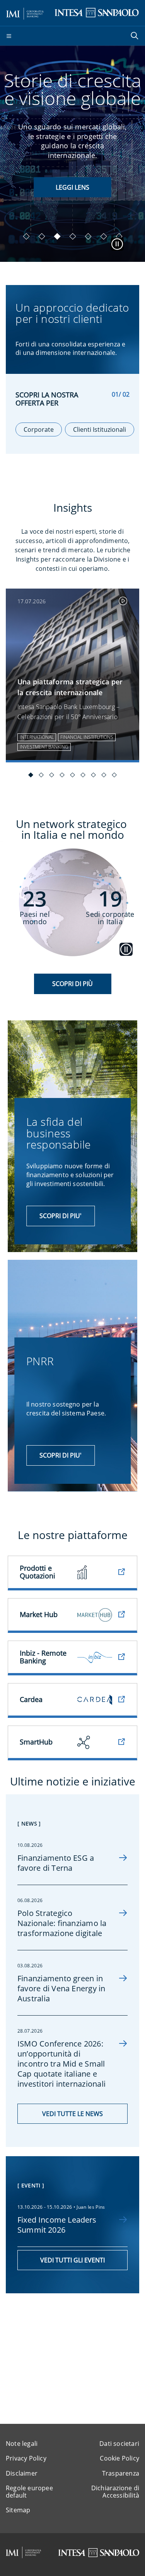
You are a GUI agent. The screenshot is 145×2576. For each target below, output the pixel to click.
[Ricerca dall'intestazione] (135, 36)
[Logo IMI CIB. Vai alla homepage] (25, 12)
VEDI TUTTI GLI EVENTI (72, 2260)
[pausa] (117, 244)
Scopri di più (72, 984)
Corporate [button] (39, 429)
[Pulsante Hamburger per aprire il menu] (9, 36)
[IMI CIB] (24, 2552)
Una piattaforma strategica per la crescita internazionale (70, 687)
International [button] (37, 737)
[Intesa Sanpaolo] (99, 2553)
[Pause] (126, 945)
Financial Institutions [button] (87, 737)
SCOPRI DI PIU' (72, 187)
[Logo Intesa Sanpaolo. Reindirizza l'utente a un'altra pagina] (97, 12)
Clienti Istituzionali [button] (100, 429)
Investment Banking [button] (44, 747)
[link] (72, 675)
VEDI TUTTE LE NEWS (72, 2114)
